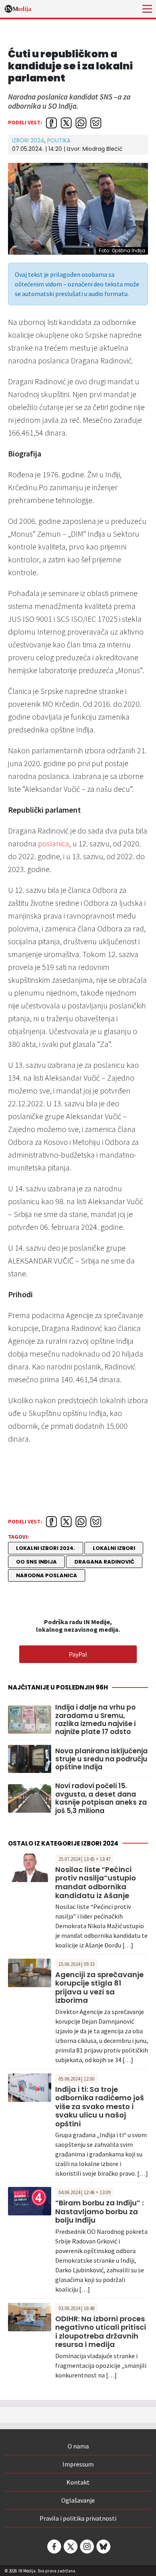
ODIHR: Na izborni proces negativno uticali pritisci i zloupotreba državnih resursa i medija (101, 2332)
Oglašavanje (78, 2500)
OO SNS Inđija (36, 1562)
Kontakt (78, 2482)
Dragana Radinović (104, 1562)
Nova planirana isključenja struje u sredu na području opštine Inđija (101, 1759)
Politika (59, 140)
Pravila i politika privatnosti (78, 2518)
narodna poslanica (47, 1575)
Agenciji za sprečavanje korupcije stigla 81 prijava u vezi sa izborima (99, 1988)
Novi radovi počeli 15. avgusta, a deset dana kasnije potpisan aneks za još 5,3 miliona (101, 1798)
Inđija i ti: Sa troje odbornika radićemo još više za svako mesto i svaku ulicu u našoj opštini (100, 2106)
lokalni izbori (114, 1548)
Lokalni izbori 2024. (46, 1548)
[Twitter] (70, 2547)
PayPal (78, 1654)
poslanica (54, 843)
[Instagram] (86, 2547)
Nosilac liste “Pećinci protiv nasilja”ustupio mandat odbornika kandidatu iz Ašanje (96, 1882)
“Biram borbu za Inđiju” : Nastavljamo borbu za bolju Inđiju (99, 2211)
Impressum (78, 2464)
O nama (78, 2446)
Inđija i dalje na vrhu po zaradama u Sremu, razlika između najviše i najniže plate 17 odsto (95, 1720)
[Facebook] (54, 2547)
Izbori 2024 (28, 140)
